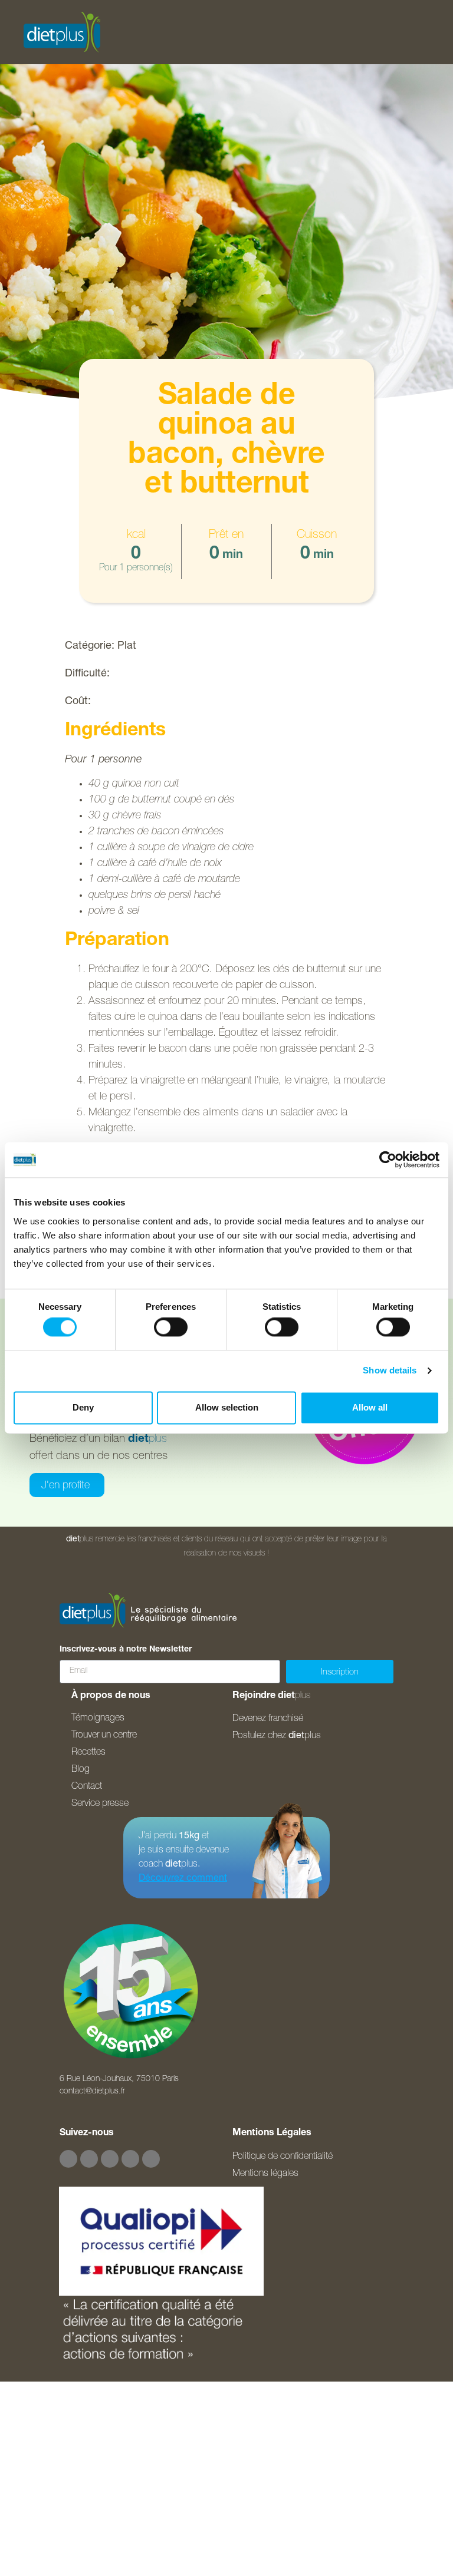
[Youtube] (110, 2159)
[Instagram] (89, 2159)
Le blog (34, 2526)
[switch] (171, 1327)
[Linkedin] (151, 2159)
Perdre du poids (53, 2408)
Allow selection (227, 1407)
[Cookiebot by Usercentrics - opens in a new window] (388, 1160)
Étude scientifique (56, 2438)
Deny (83, 1407)
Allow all (370, 1407)
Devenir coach (49, 2555)
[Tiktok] (130, 2159)
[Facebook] (68, 2159)
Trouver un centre (55, 2496)
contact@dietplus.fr (92, 2092)
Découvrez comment (183, 1879)
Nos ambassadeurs (61, 2467)
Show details (390, 1371)
